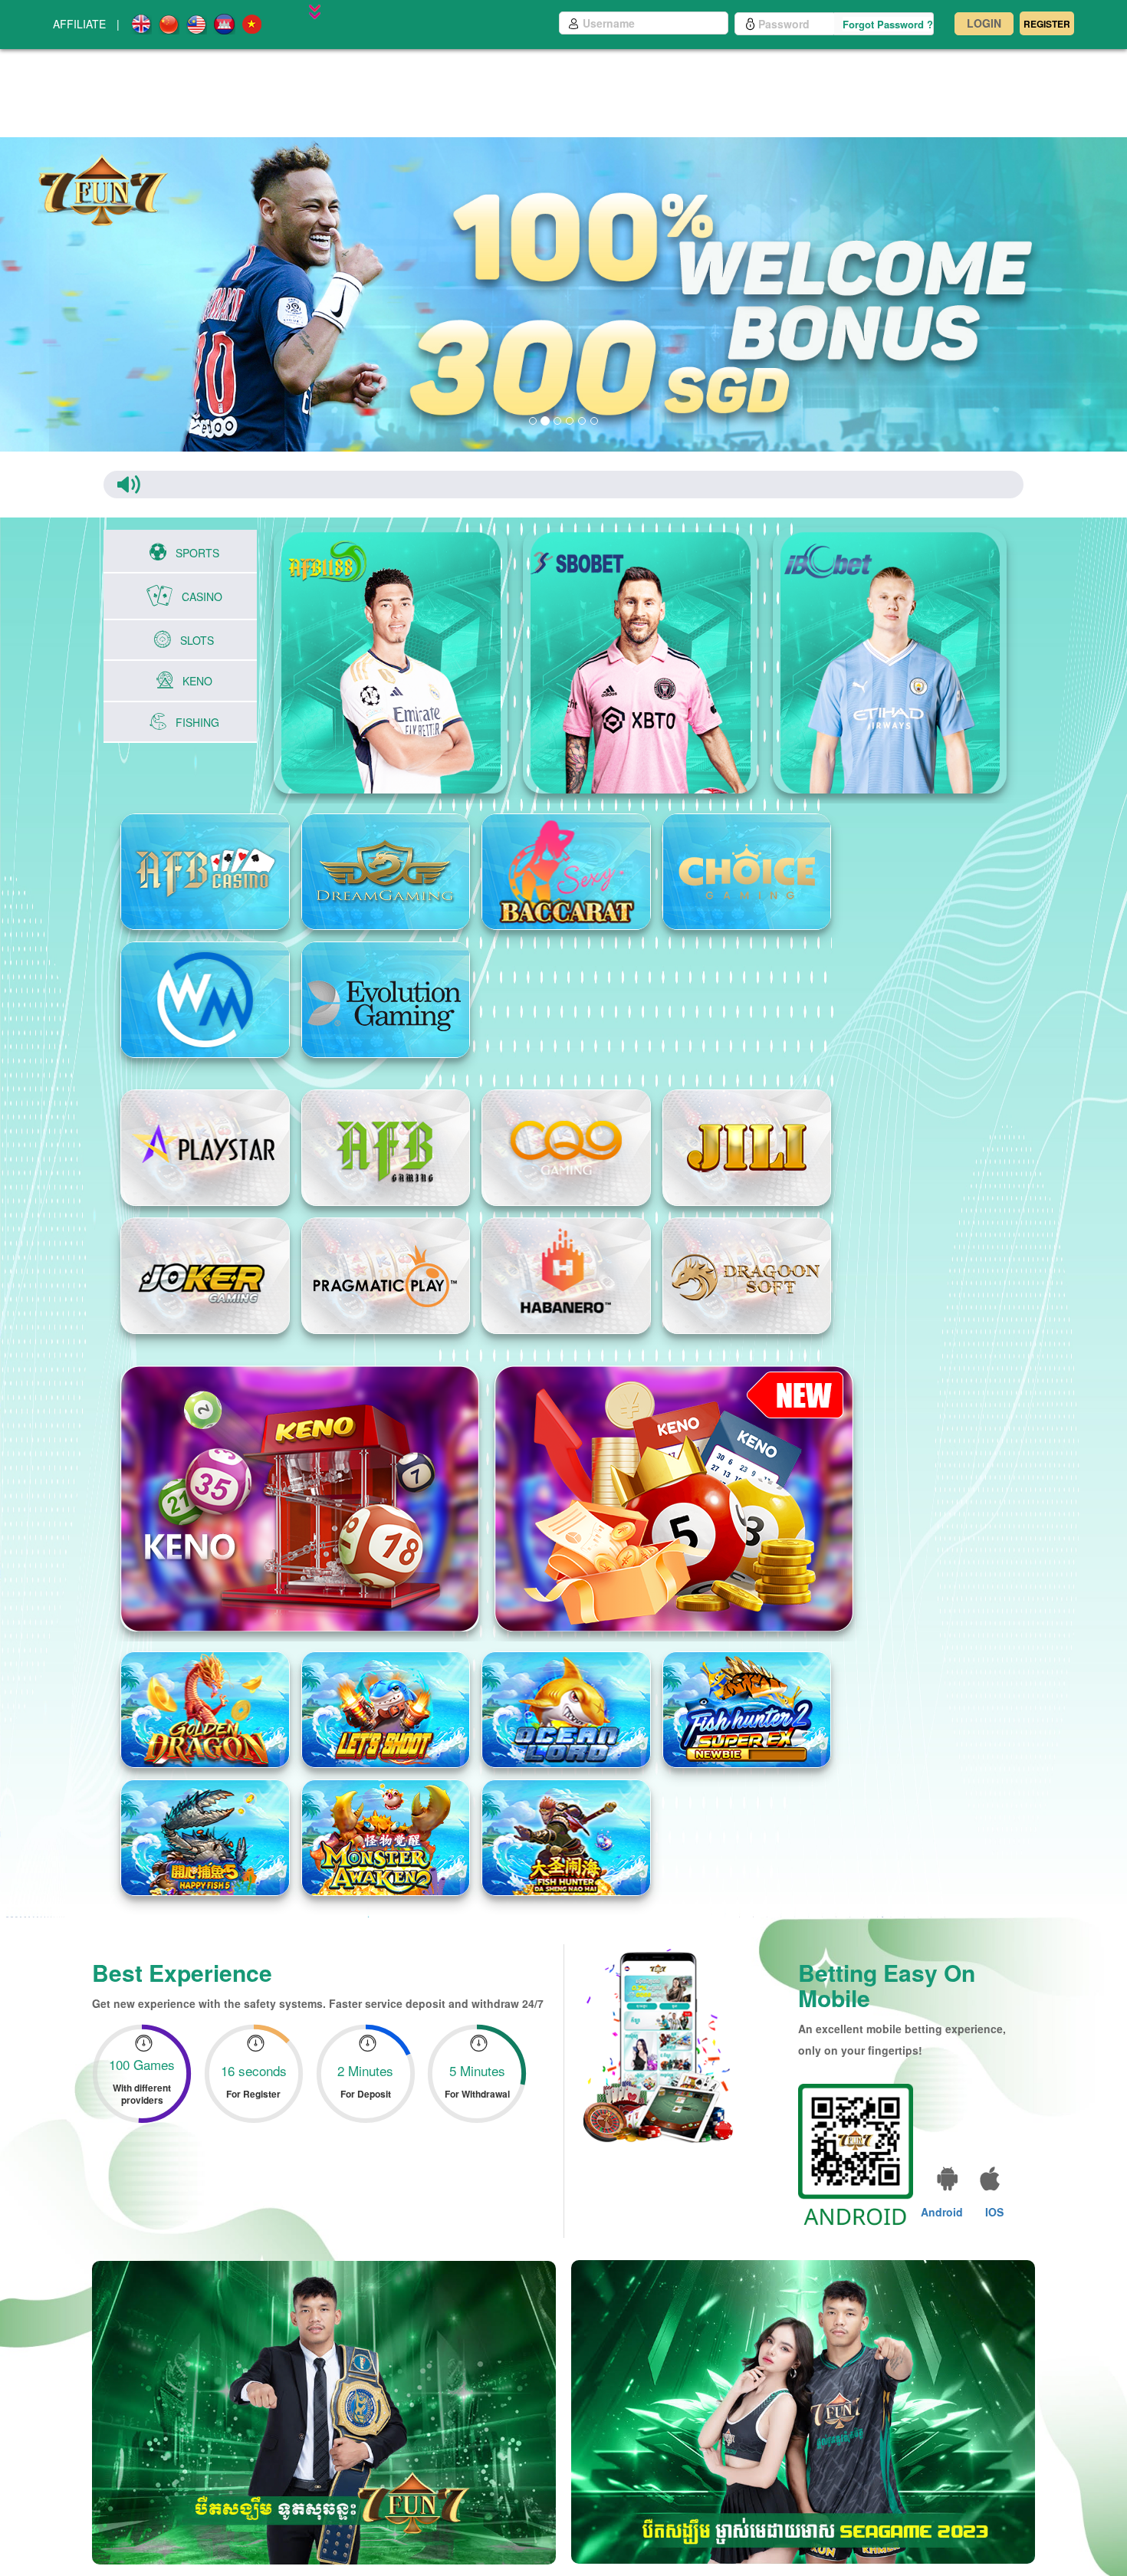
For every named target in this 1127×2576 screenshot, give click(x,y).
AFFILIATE (79, 24)
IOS (994, 2194)
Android (942, 2194)
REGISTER (1047, 24)
